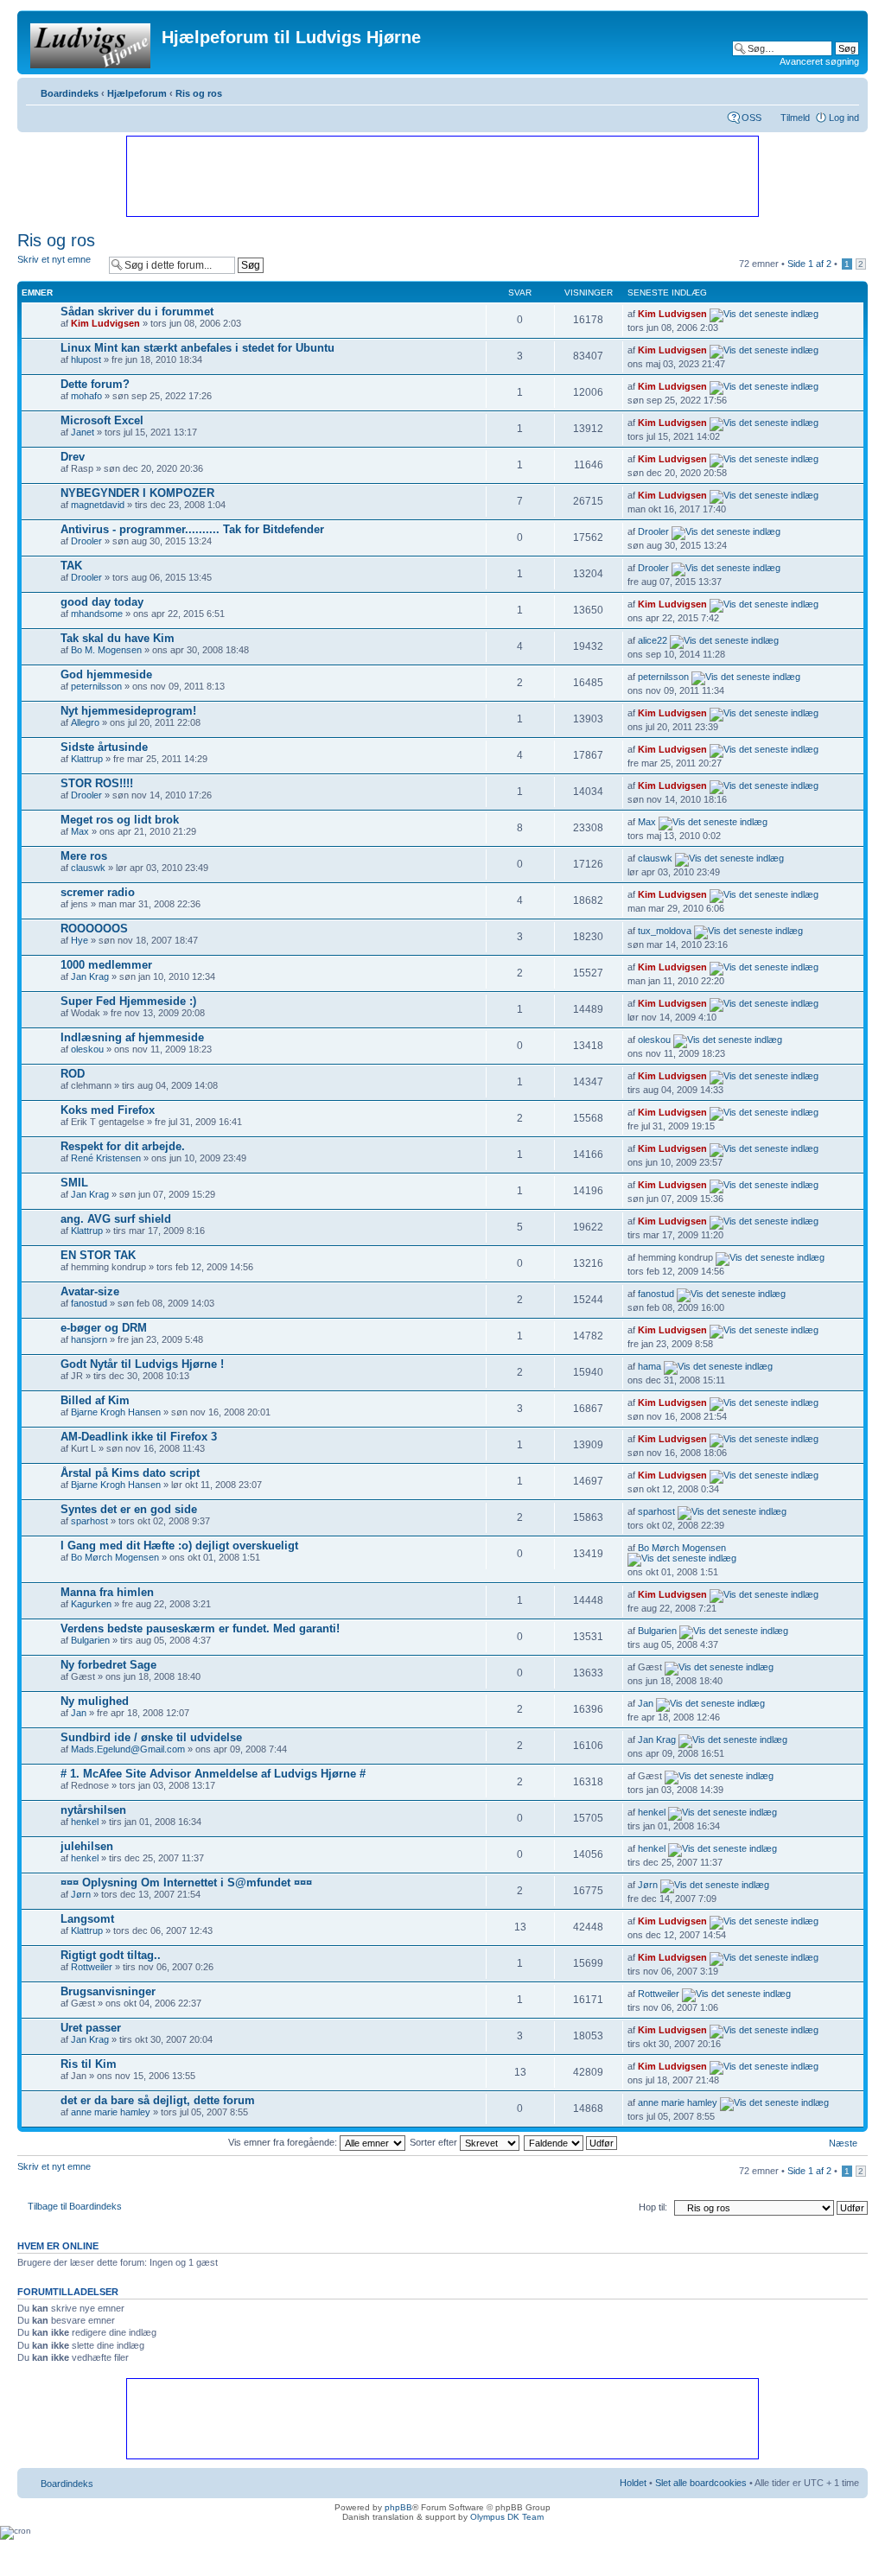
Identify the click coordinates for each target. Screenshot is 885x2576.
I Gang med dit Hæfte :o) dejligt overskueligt (179, 1546)
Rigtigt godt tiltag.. (111, 1955)
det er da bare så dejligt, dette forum (158, 2100)
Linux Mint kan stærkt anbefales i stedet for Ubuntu (197, 348)
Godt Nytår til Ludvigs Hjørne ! (142, 1364)
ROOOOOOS (94, 929)
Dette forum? (95, 384)
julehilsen (87, 1846)
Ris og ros (199, 93)
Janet (83, 432)
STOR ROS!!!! (97, 783)
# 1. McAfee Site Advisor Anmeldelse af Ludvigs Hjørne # (213, 1774)
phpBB (398, 2507)
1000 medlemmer (106, 965)
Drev (73, 457)
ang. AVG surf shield (116, 1219)
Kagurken (91, 1604)
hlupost (86, 359)
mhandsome (97, 614)
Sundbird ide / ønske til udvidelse (151, 1737)
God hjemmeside (106, 674)
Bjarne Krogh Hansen (116, 1412)
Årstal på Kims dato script (130, 1473)
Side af (809, 264)
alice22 (653, 640)
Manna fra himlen (107, 1592)
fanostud (89, 1303)
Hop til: (653, 2207)
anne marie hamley (111, 2112)
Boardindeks (70, 93)
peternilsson (96, 686)
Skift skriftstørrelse (847, 90)
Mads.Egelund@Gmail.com (128, 1749)
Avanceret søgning (819, 61)
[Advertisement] (442, 175)
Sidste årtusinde (104, 747)
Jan (79, 1713)
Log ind (844, 118)
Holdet (633, 2483)
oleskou (87, 1049)
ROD (73, 1074)
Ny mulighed (95, 1701)
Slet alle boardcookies (701, 2483)
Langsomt (87, 1919)
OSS (751, 118)
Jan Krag (90, 976)
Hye (80, 940)
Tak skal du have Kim (118, 638)
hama (649, 1366)
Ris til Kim (89, 2064)
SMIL (74, 1183)
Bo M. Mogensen (106, 650)
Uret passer (91, 2028)
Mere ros (84, 856)
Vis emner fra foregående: (284, 2142)
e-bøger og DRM (104, 1328)
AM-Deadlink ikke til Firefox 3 (139, 1437)
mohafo (86, 396)
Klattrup (87, 759)
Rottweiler (92, 1967)
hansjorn (89, 1339)
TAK (71, 566)
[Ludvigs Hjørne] (92, 42)
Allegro (85, 722)
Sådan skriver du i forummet (137, 312)
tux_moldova (665, 931)
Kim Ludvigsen (105, 323)
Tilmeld (795, 118)
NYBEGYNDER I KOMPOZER (137, 493)
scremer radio (98, 892)
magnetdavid (98, 505)
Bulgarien (90, 1640)
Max (80, 831)
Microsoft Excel (102, 420)
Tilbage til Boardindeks (75, 2206)
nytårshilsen (93, 1810)
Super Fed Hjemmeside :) (128, 1001)
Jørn (81, 1894)
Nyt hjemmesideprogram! (128, 711)
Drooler (86, 541)
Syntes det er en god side (129, 1509)
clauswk (88, 868)
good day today (102, 602)
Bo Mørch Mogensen (115, 1557)
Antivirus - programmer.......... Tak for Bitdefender (192, 529)
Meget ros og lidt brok (120, 820)
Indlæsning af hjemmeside (132, 1037)
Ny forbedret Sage (108, 1665)
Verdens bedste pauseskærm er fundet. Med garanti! (200, 1628)
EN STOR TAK (98, 1255)
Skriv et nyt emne (54, 259)
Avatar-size (90, 1291)
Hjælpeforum (137, 93)
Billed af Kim (95, 1400)
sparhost (89, 1521)
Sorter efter (435, 2142)
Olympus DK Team (507, 2517)
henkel (85, 1822)
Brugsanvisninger (108, 1991)
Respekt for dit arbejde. (123, 1146)
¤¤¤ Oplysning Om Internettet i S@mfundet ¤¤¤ (186, 1883)
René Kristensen (106, 1158)
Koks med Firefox (108, 1110)
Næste (843, 2143)
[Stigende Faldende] (571, 2142)
